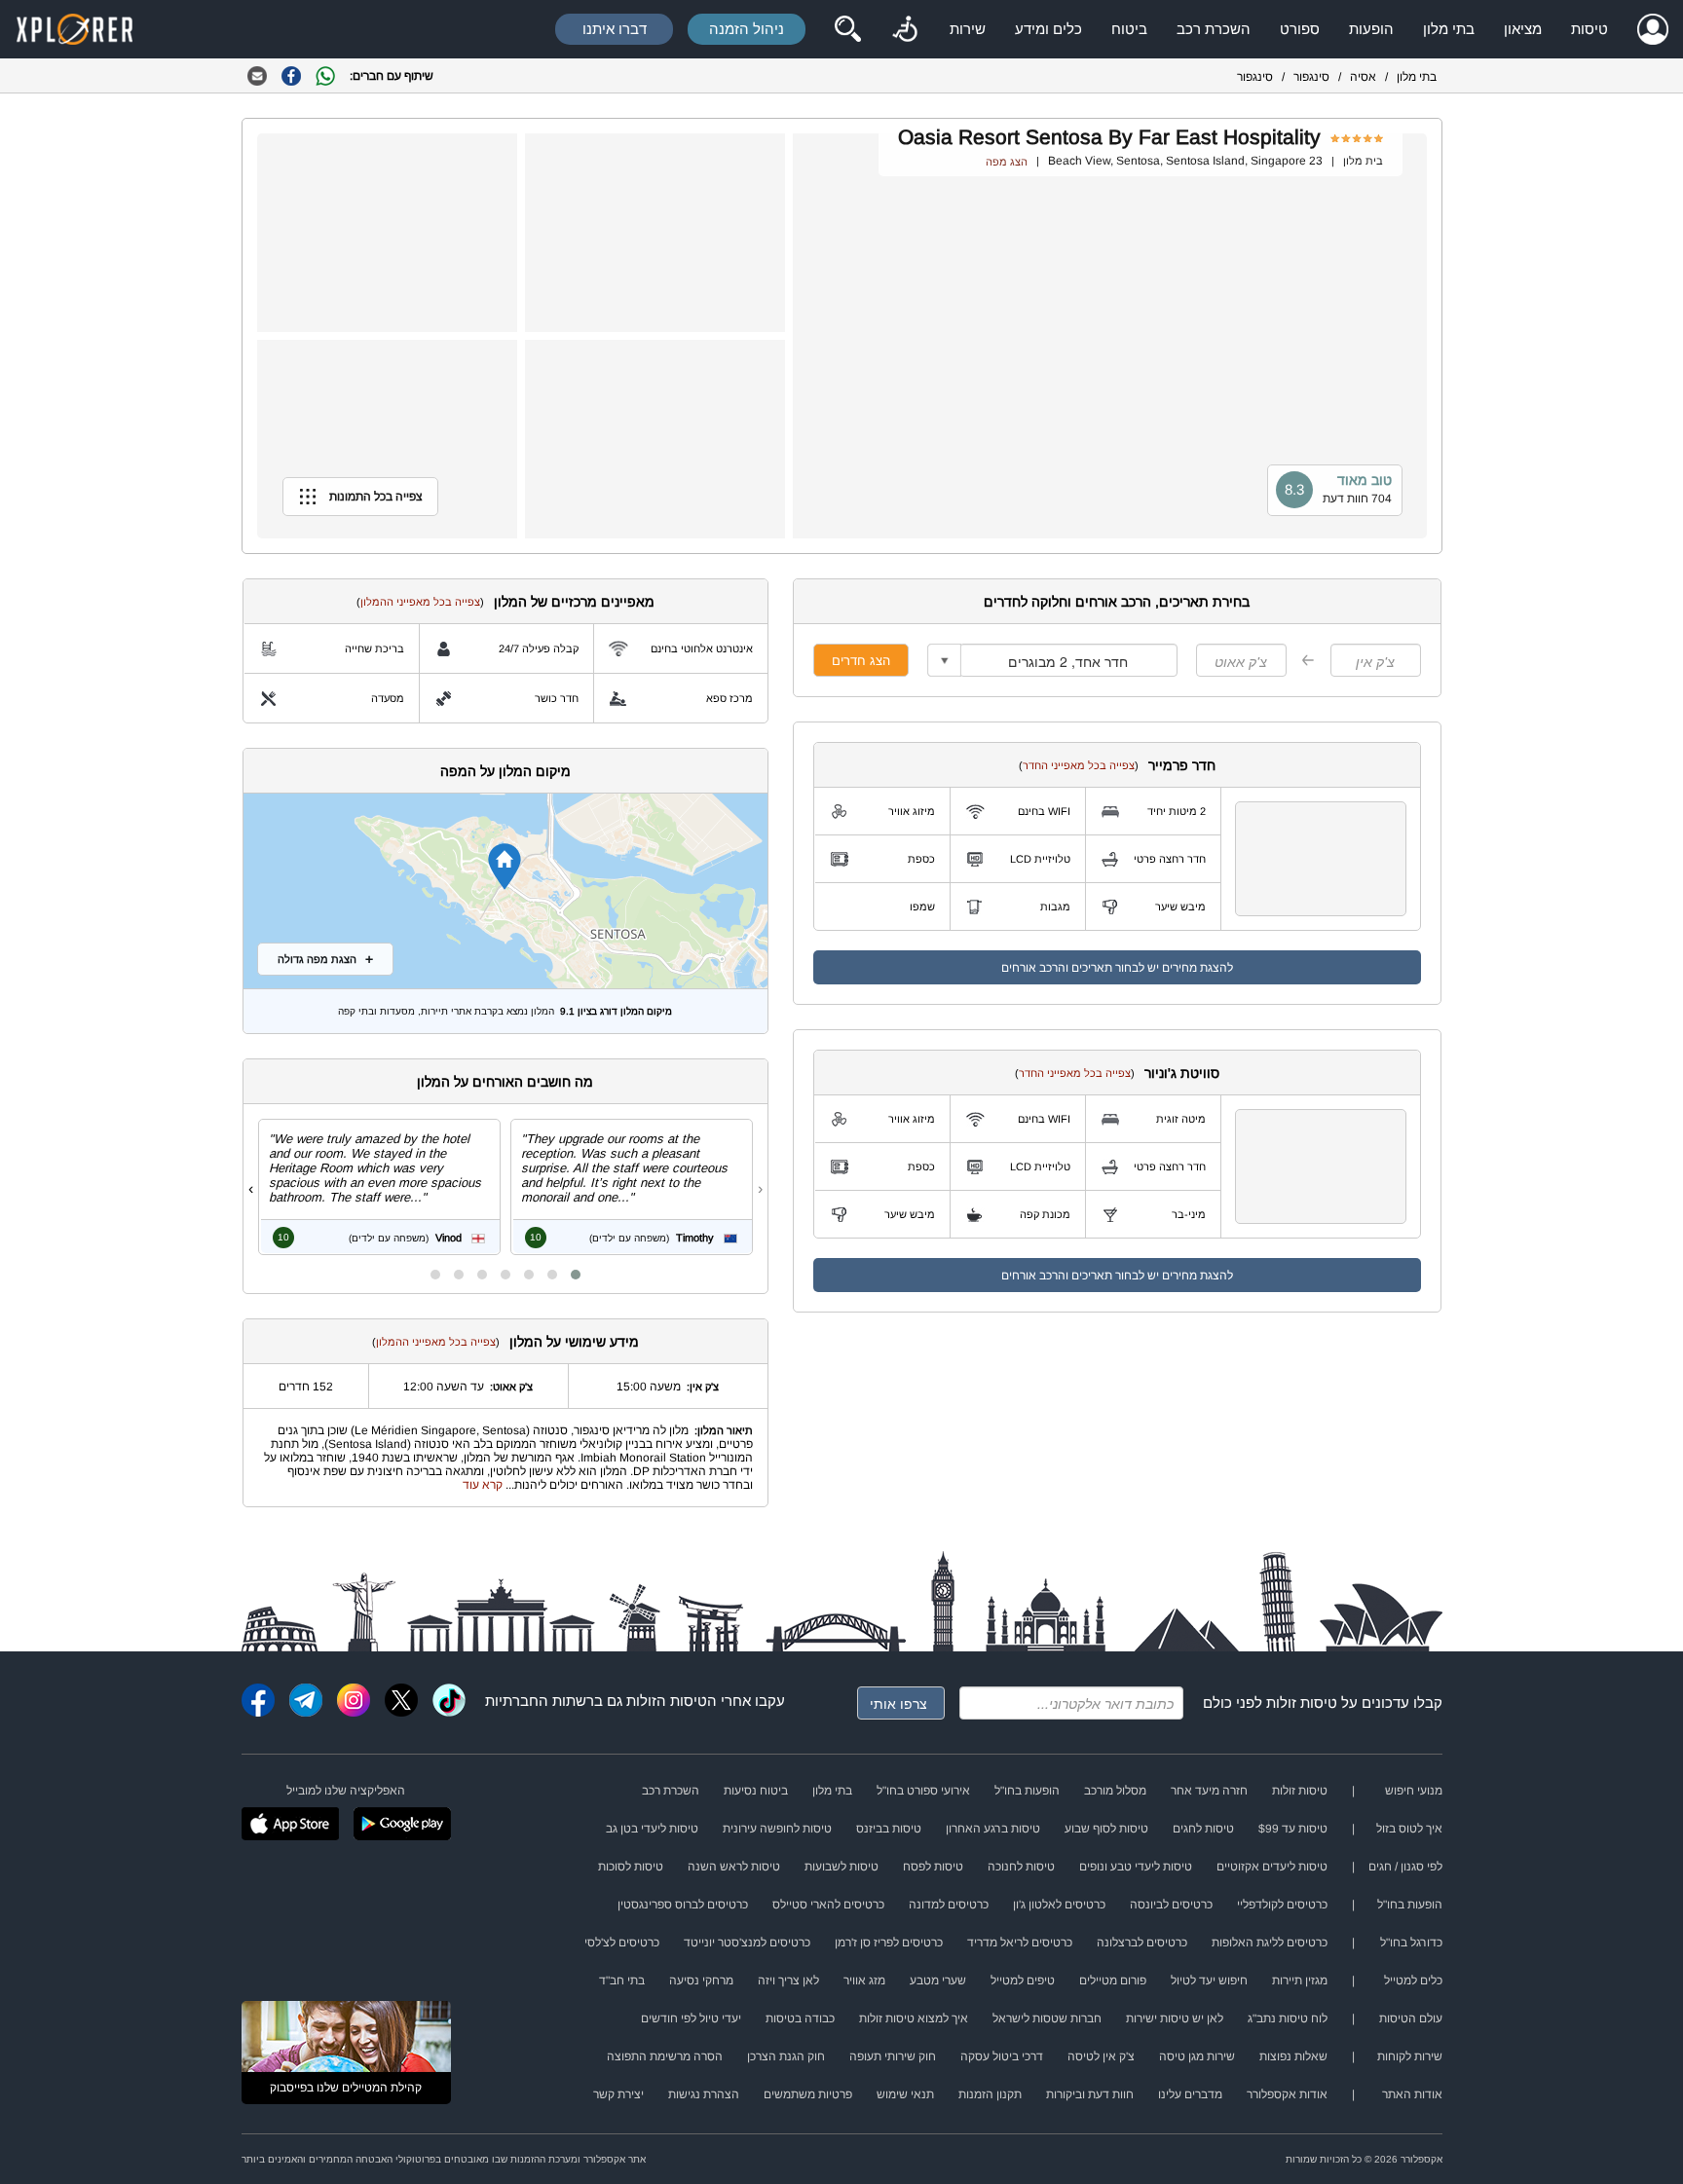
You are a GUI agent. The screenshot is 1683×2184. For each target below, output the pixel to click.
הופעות (1371, 29)
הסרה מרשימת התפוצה (665, 2056)
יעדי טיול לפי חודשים (691, 2018)
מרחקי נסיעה (701, 1980)
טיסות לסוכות (631, 1867)
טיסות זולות (1302, 1703)
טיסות (1589, 29)
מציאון (1523, 29)
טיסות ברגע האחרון (993, 1829)
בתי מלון (1449, 29)
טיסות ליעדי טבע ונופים (1136, 1867)
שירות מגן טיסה (1197, 2056)
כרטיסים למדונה (949, 1905)
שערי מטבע (938, 1980)
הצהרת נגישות (704, 2094)
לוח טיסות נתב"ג (1288, 2018)
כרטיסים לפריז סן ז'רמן (889, 1943)
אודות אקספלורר (1287, 2094)
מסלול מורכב (1115, 1791)
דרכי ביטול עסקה (1002, 2056)
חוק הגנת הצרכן (786, 2056)
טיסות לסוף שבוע (1106, 1829)
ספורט (1300, 29)
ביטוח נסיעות (756, 1791)
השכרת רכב (1214, 29)
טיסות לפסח (933, 1867)
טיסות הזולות (667, 1701)
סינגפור (1311, 77)
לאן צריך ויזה (788, 1980)
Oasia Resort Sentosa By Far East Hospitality (1109, 137)
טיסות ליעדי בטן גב (652, 1829)
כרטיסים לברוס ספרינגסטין (683, 1905)
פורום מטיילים (1113, 1980)
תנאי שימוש (905, 2094)
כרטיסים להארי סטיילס (828, 1905)
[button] (576, 1275)
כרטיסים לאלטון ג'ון (1059, 1905)
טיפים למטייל (1023, 1980)
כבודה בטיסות (800, 2018)
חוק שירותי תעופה (893, 2056)
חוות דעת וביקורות (1090, 2094)
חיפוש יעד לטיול (1209, 1980)
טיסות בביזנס (889, 1829)
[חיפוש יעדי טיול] (847, 29)
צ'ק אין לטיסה (1101, 2056)
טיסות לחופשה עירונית (777, 1829)
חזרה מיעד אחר (1209, 1791)
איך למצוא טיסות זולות (914, 2018)
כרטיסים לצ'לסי (622, 1943)
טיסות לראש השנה (734, 1867)
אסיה (1363, 77)
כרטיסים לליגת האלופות (1270, 1943)
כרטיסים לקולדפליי (1282, 1905)
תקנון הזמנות (990, 2094)
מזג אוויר (864, 1980)
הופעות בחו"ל (1027, 1791)
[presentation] (760, 1189)
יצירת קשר (618, 2094)
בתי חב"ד (622, 1980)
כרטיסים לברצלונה (1142, 1943)
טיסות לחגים (1203, 1829)
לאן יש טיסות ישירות (1175, 2018)
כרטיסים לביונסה (1171, 1905)
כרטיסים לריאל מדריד (1020, 1943)
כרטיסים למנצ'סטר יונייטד (747, 1943)
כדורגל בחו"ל (1411, 1943)
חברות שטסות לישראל (1047, 2018)
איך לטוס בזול (1409, 1829)
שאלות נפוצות (1293, 2056)
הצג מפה (1007, 162)
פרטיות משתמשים (808, 2094)
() (1079, 765)
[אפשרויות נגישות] (905, 29)
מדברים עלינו (1190, 2094)
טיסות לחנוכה (1021, 1867)
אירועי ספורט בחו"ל (923, 1791)
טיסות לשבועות (841, 1867)
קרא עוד (483, 1485)
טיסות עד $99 (1293, 1829)
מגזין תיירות (1300, 1980)
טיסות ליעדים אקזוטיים (1272, 1867)
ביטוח (1129, 29)
